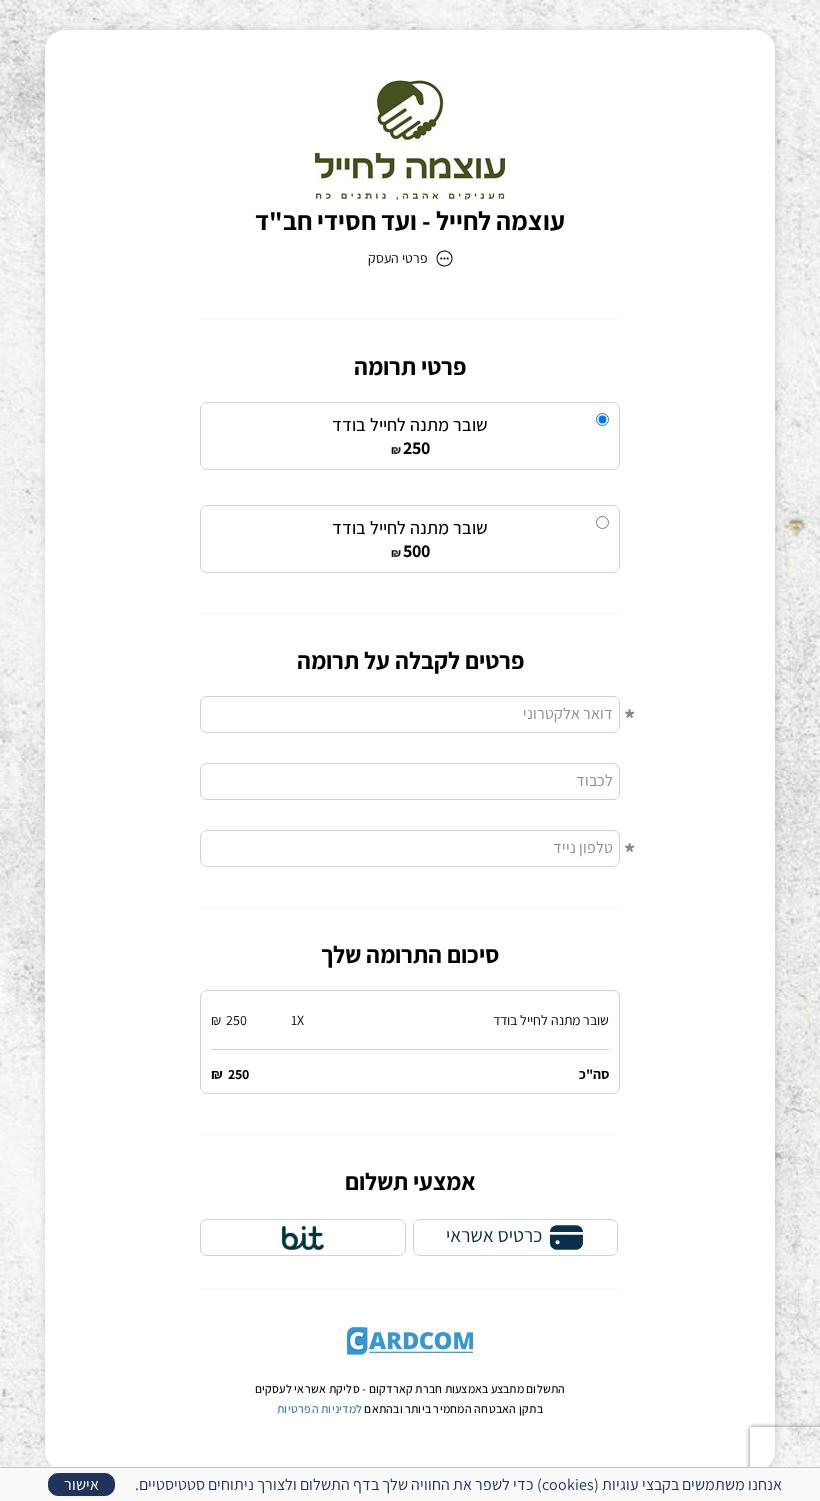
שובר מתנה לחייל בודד (410, 424)
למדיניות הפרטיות (319, 1408)
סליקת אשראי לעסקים (307, 1388)
